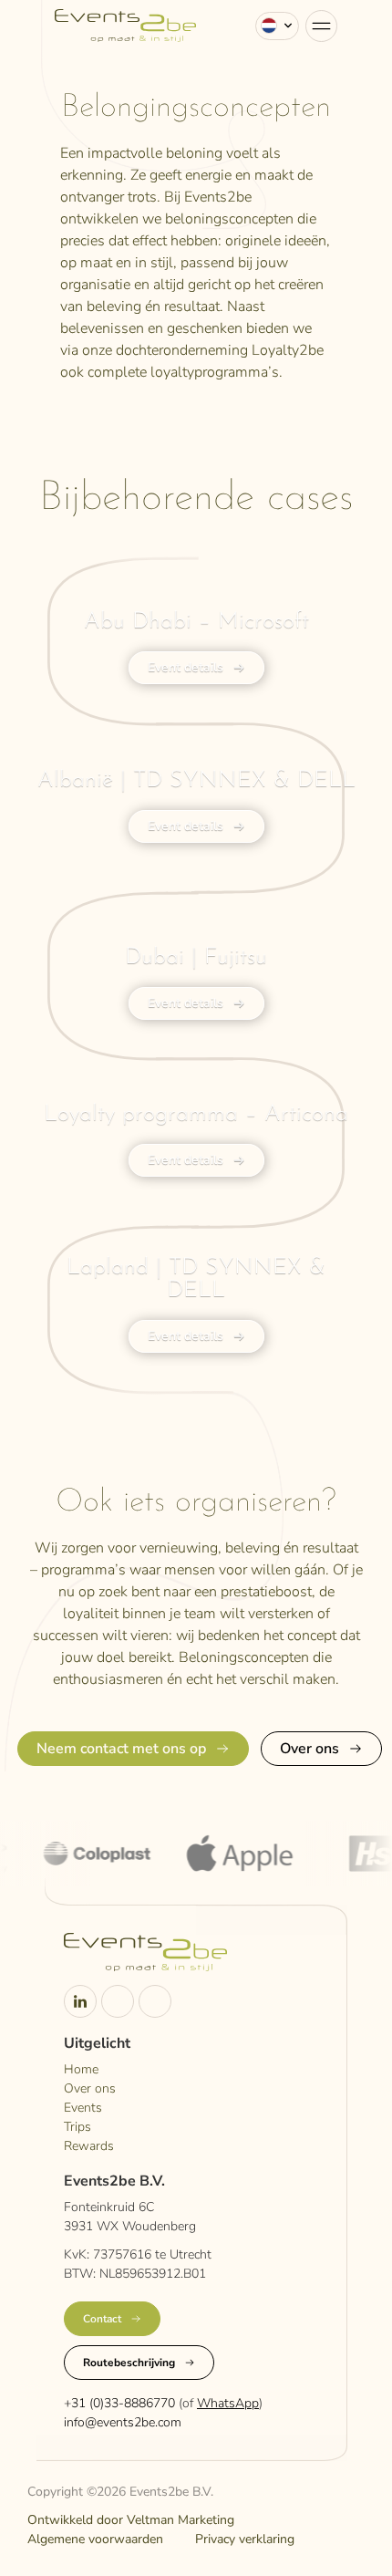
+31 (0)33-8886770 (119, 2403)
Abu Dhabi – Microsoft (196, 622)
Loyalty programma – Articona (196, 1114)
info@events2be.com (123, 2422)
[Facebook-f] (155, 2001)
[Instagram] (118, 2001)
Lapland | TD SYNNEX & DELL (196, 1279)
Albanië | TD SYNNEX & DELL (196, 780)
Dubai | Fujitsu (196, 957)
